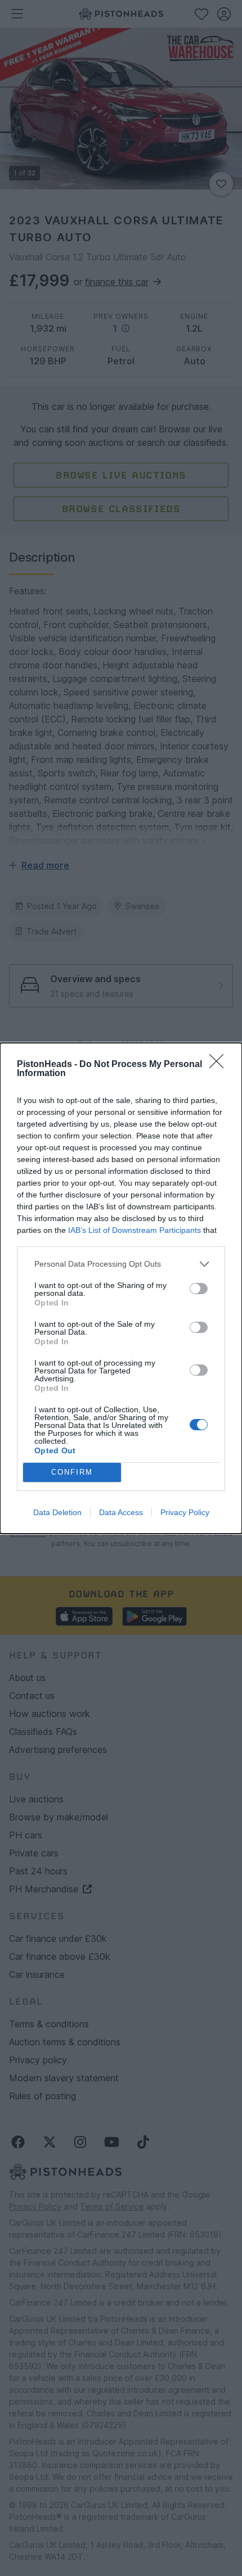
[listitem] (121, 1264)
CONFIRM (72, 1472)
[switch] (199, 1289)
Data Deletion (57, 1512)
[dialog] (121, 1288)
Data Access (121, 1512)
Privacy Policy (185, 1512)
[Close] (220, 1065)
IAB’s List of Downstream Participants (135, 1230)
